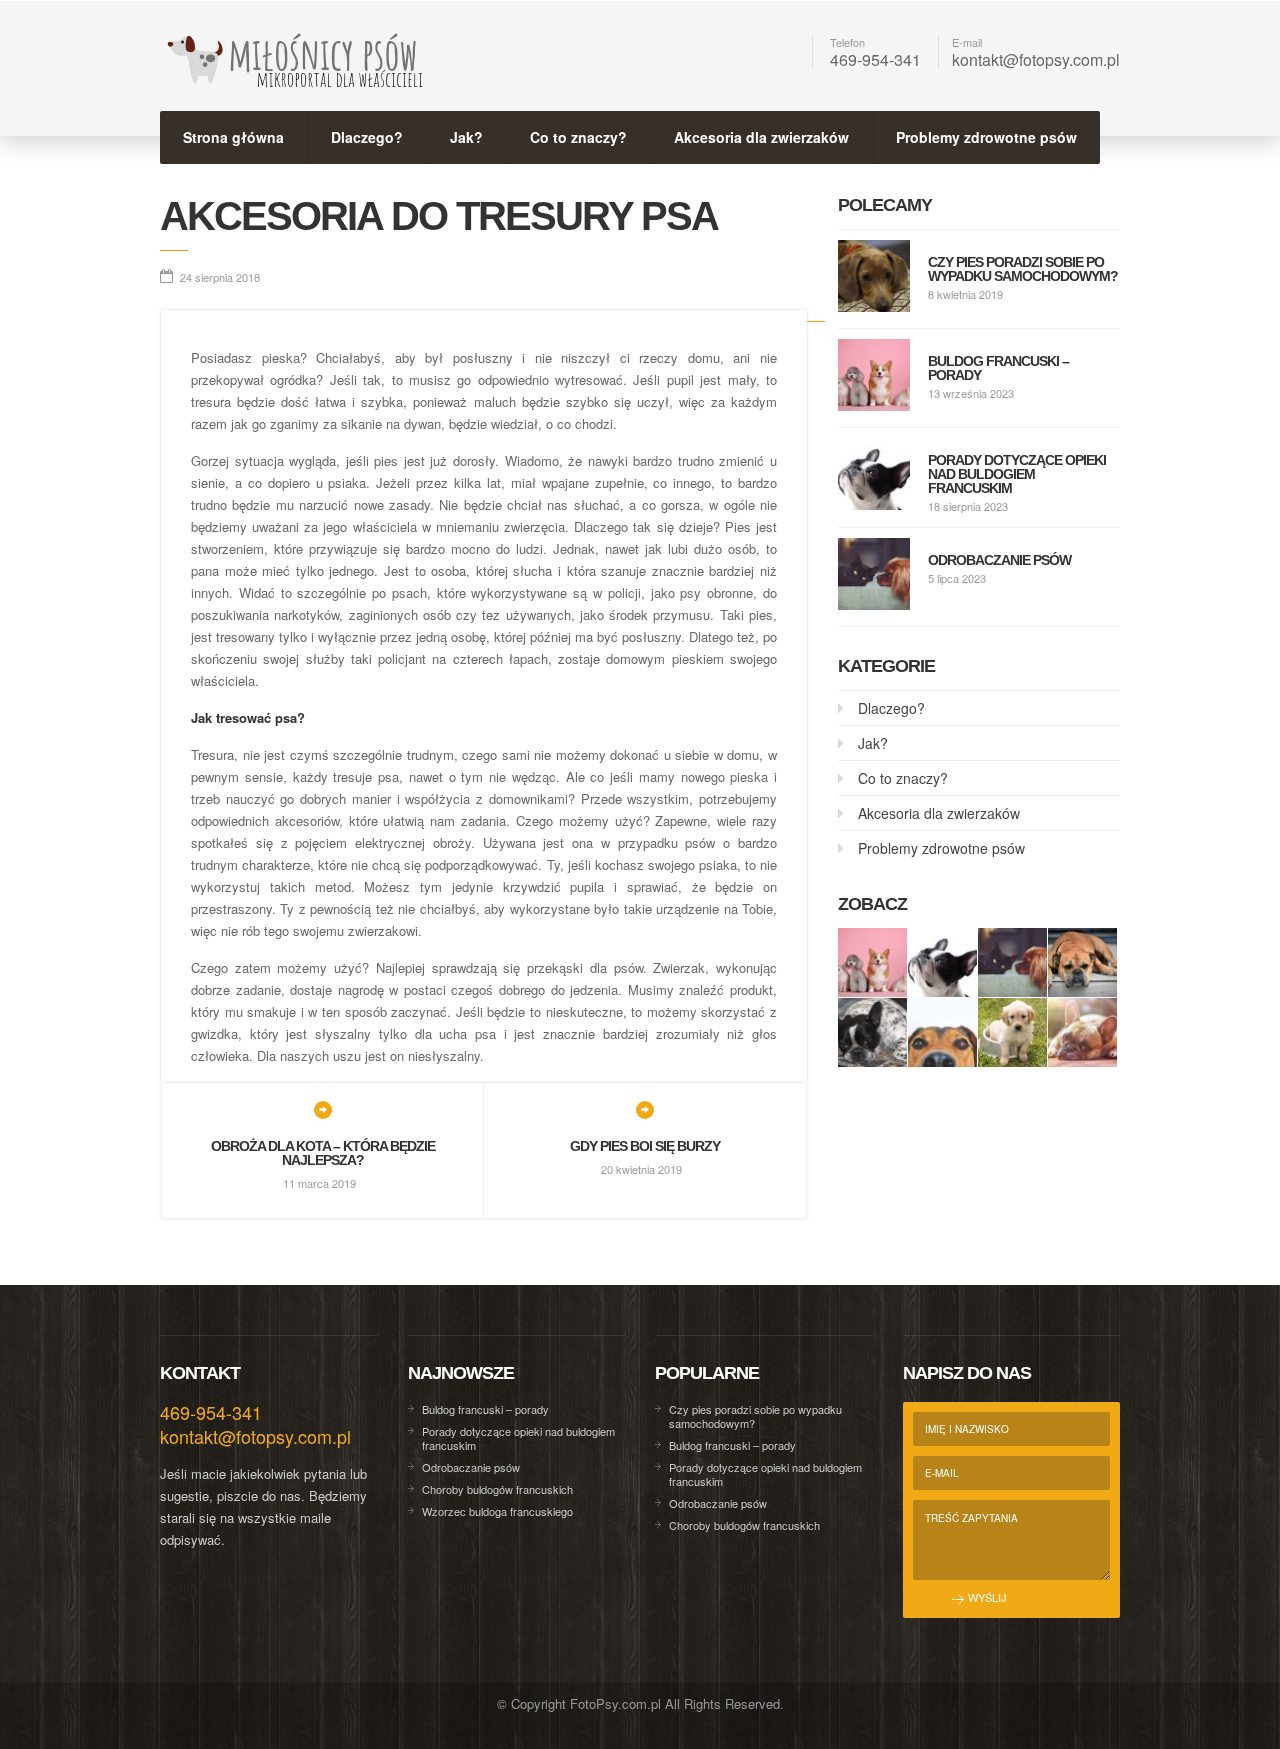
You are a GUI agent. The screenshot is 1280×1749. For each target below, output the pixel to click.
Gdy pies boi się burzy (645, 1146)
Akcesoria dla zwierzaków (761, 137)
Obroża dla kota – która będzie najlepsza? (323, 1153)
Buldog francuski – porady (998, 368)
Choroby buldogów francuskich (497, 1489)
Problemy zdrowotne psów (986, 137)
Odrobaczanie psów (999, 560)
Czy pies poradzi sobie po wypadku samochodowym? (1023, 269)
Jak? (466, 137)
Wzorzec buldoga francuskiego (497, 1511)
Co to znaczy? (578, 137)
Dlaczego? (367, 137)
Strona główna (233, 137)
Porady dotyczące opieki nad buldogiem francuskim (1017, 474)
